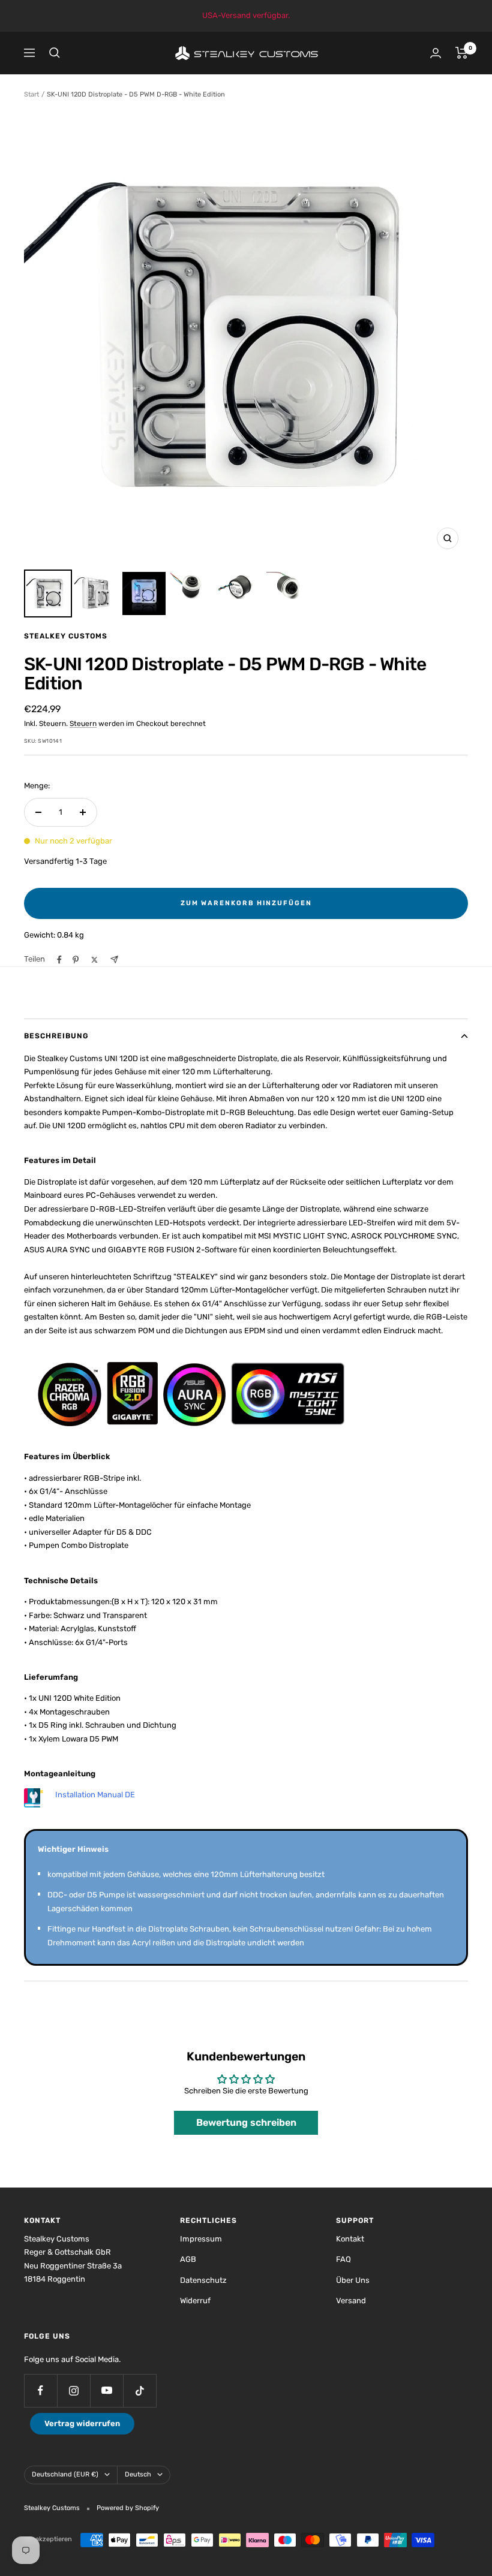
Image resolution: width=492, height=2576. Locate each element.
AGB (188, 2259)
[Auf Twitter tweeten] (94, 960)
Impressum (201, 2239)
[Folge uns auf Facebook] (40, 2390)
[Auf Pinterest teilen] (76, 960)
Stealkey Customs (66, 636)
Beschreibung (56, 1036)
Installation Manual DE (95, 1795)
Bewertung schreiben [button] (246, 2122)
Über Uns (353, 2280)
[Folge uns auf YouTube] (106, 2390)
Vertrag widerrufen (82, 2423)
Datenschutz (203, 2280)
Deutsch (138, 2474)
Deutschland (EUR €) (65, 2474)
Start (31, 94)
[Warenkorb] (462, 53)
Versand (351, 2301)
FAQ (343, 2259)
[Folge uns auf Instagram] (73, 2390)
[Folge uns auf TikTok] (139, 2390)
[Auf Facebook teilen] (59, 960)
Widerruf (195, 2301)
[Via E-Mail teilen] (114, 959)
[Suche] (55, 53)
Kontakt (350, 2239)
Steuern (83, 724)
